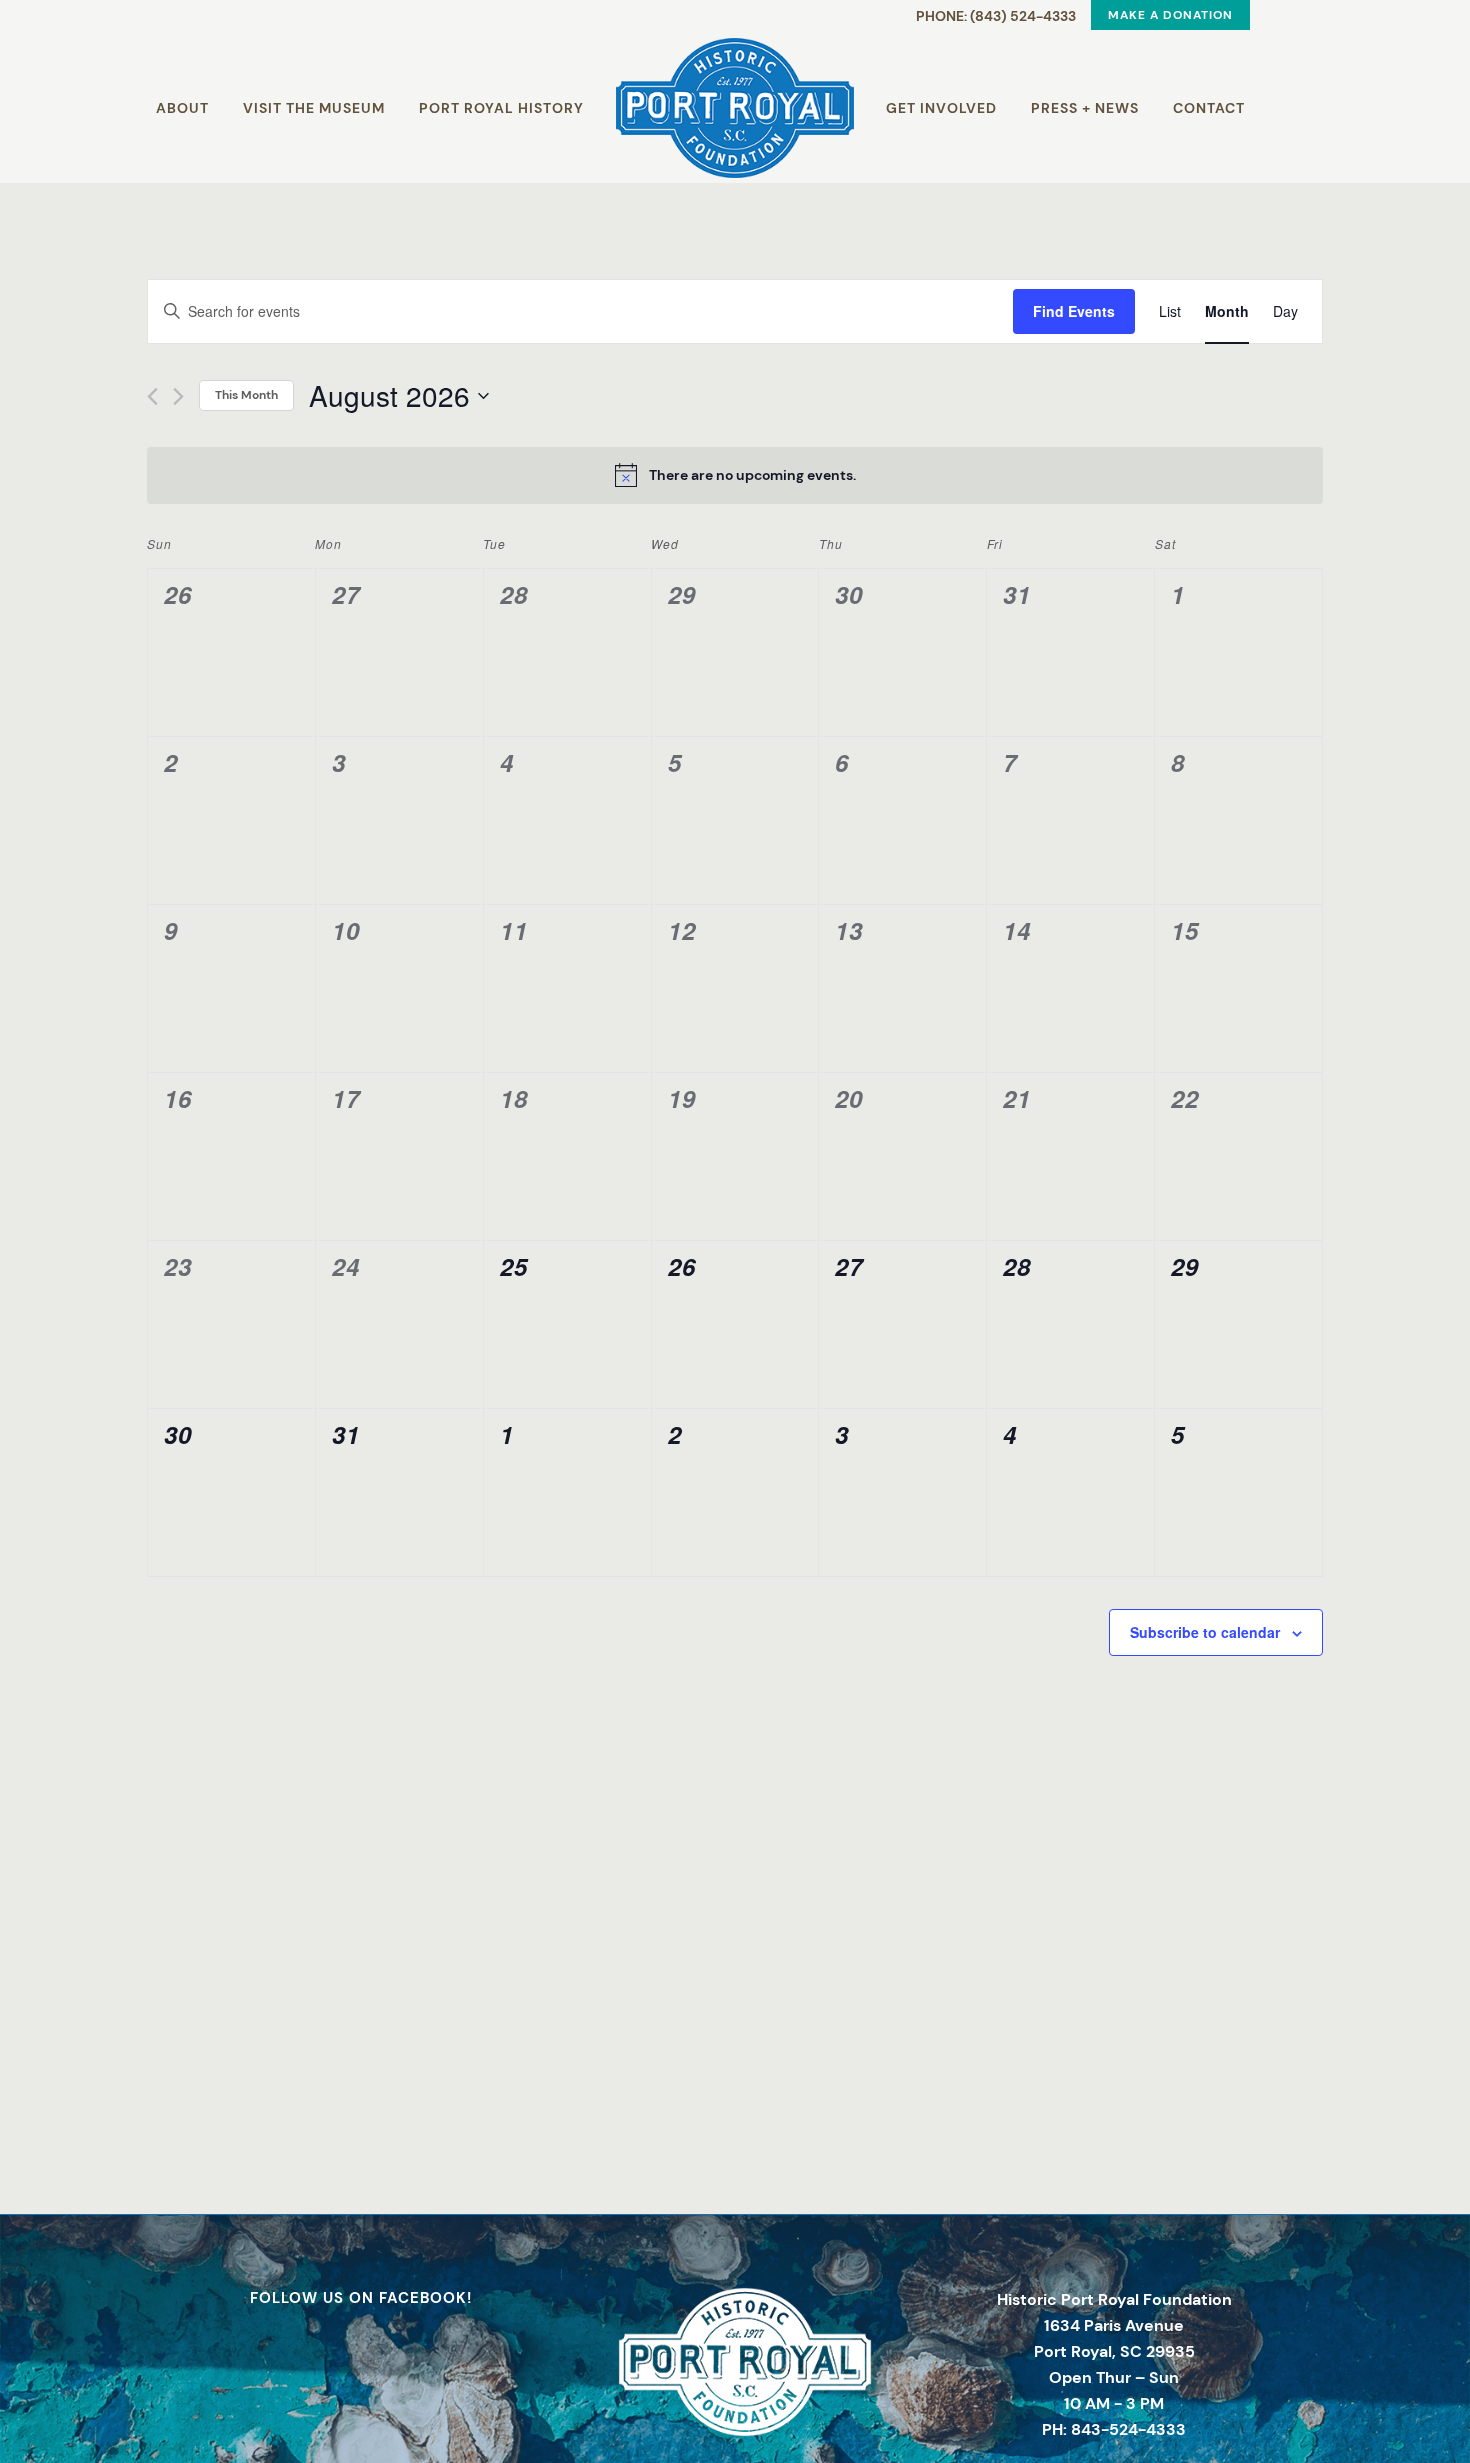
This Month (246, 395)
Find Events (1074, 311)
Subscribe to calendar (1205, 1632)
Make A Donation (1170, 15)
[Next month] (178, 396)
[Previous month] (152, 396)
